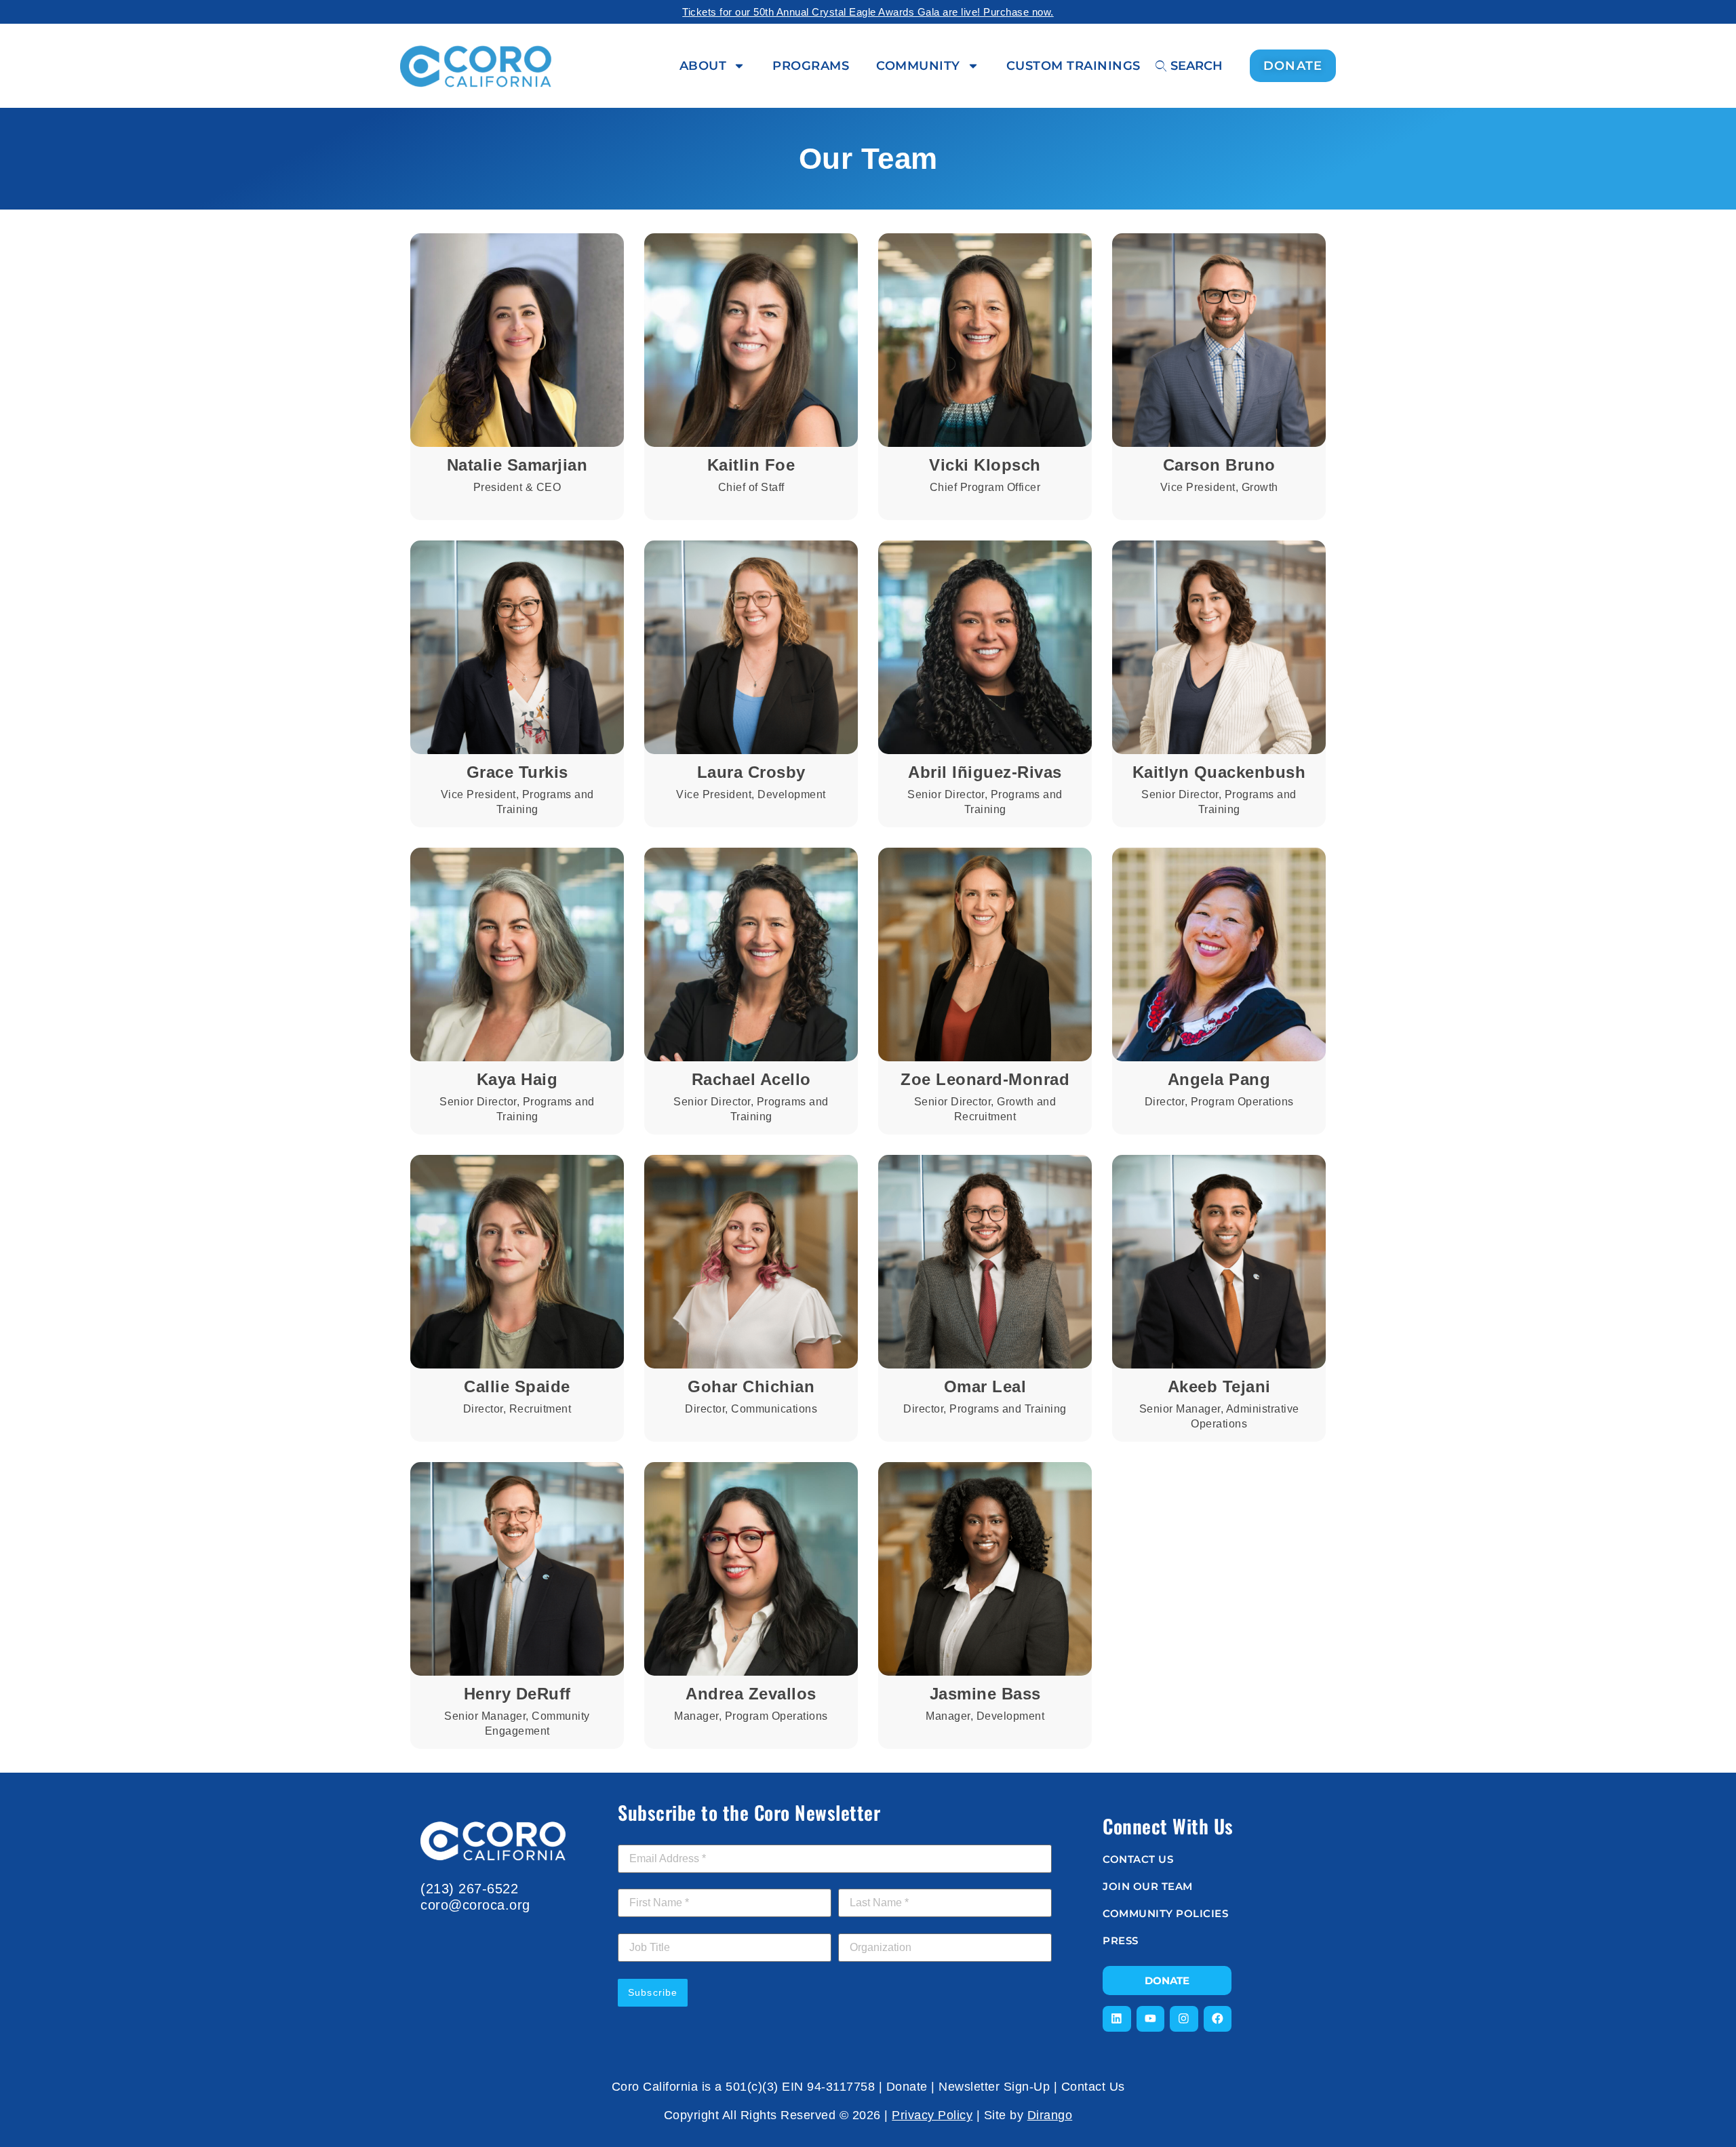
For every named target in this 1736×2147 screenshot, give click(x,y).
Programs (811, 66)
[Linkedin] (1117, 2019)
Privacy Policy (932, 2115)
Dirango (1050, 2115)
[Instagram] (1184, 2019)
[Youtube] (1151, 2019)
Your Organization (880, 1926)
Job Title (637, 1926)
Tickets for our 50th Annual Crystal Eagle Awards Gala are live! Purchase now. (868, 12)
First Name (647, 1881)
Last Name (867, 1881)
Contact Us (1093, 2087)
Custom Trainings (1073, 66)
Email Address (654, 1837)
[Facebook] (1218, 2019)
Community (918, 66)
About (703, 66)
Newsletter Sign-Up (994, 2087)
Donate (907, 2087)
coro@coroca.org (475, 1905)
